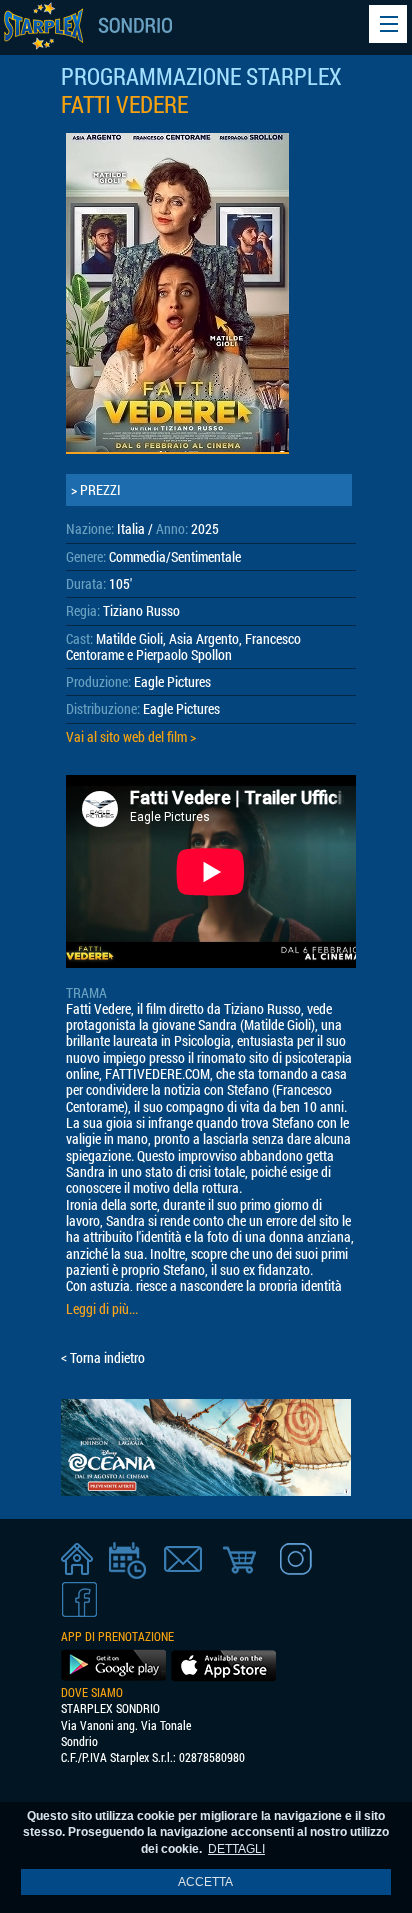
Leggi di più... (102, 1309)
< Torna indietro (103, 1358)
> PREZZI (96, 490)
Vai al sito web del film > (131, 737)
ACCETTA (205, 1882)
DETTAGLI (236, 1849)
